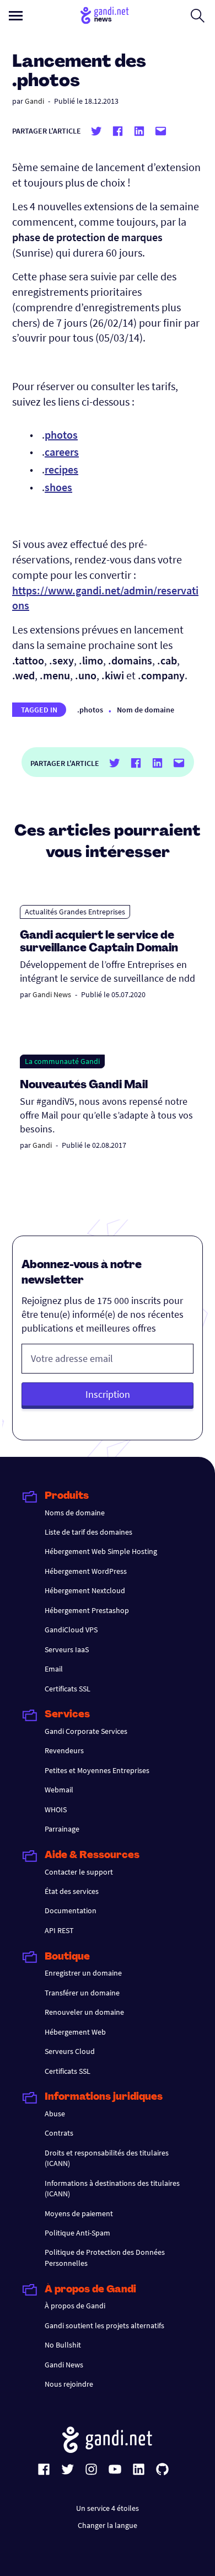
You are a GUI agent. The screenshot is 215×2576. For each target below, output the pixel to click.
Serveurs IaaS (67, 1649)
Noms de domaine (75, 1513)
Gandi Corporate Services (86, 1731)
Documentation (71, 1910)
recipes (61, 469)
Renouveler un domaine (84, 2012)
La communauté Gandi (62, 1061)
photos (61, 435)
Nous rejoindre (69, 2384)
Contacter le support (79, 1872)
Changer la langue (108, 2525)
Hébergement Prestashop (87, 1610)
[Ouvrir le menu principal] (16, 16)
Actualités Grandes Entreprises (75, 912)
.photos (90, 710)
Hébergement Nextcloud (85, 1590)
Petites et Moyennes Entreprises (97, 1770)
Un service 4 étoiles (108, 2508)
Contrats (59, 2133)
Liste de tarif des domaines (88, 1532)
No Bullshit (63, 2345)
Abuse (55, 2114)
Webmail (59, 1790)
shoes (58, 487)
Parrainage (62, 1829)
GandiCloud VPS (71, 1630)
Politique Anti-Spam (77, 2233)
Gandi (34, 101)
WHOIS (56, 1809)
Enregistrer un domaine (83, 1973)
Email (54, 1669)
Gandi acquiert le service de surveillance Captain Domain (99, 942)
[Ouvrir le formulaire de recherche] (198, 15)
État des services (72, 1891)
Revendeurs (64, 1750)
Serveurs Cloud (70, 2051)
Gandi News (52, 994)
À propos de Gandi (75, 2306)
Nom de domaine (146, 710)
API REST (59, 1930)
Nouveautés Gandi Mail (85, 1085)
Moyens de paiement (79, 2213)
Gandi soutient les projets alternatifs (104, 2325)
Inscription (108, 1394)
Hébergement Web (75, 2032)
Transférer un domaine (82, 1993)
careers (62, 452)
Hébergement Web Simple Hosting (101, 1551)
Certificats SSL (68, 1689)
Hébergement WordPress (86, 1571)
